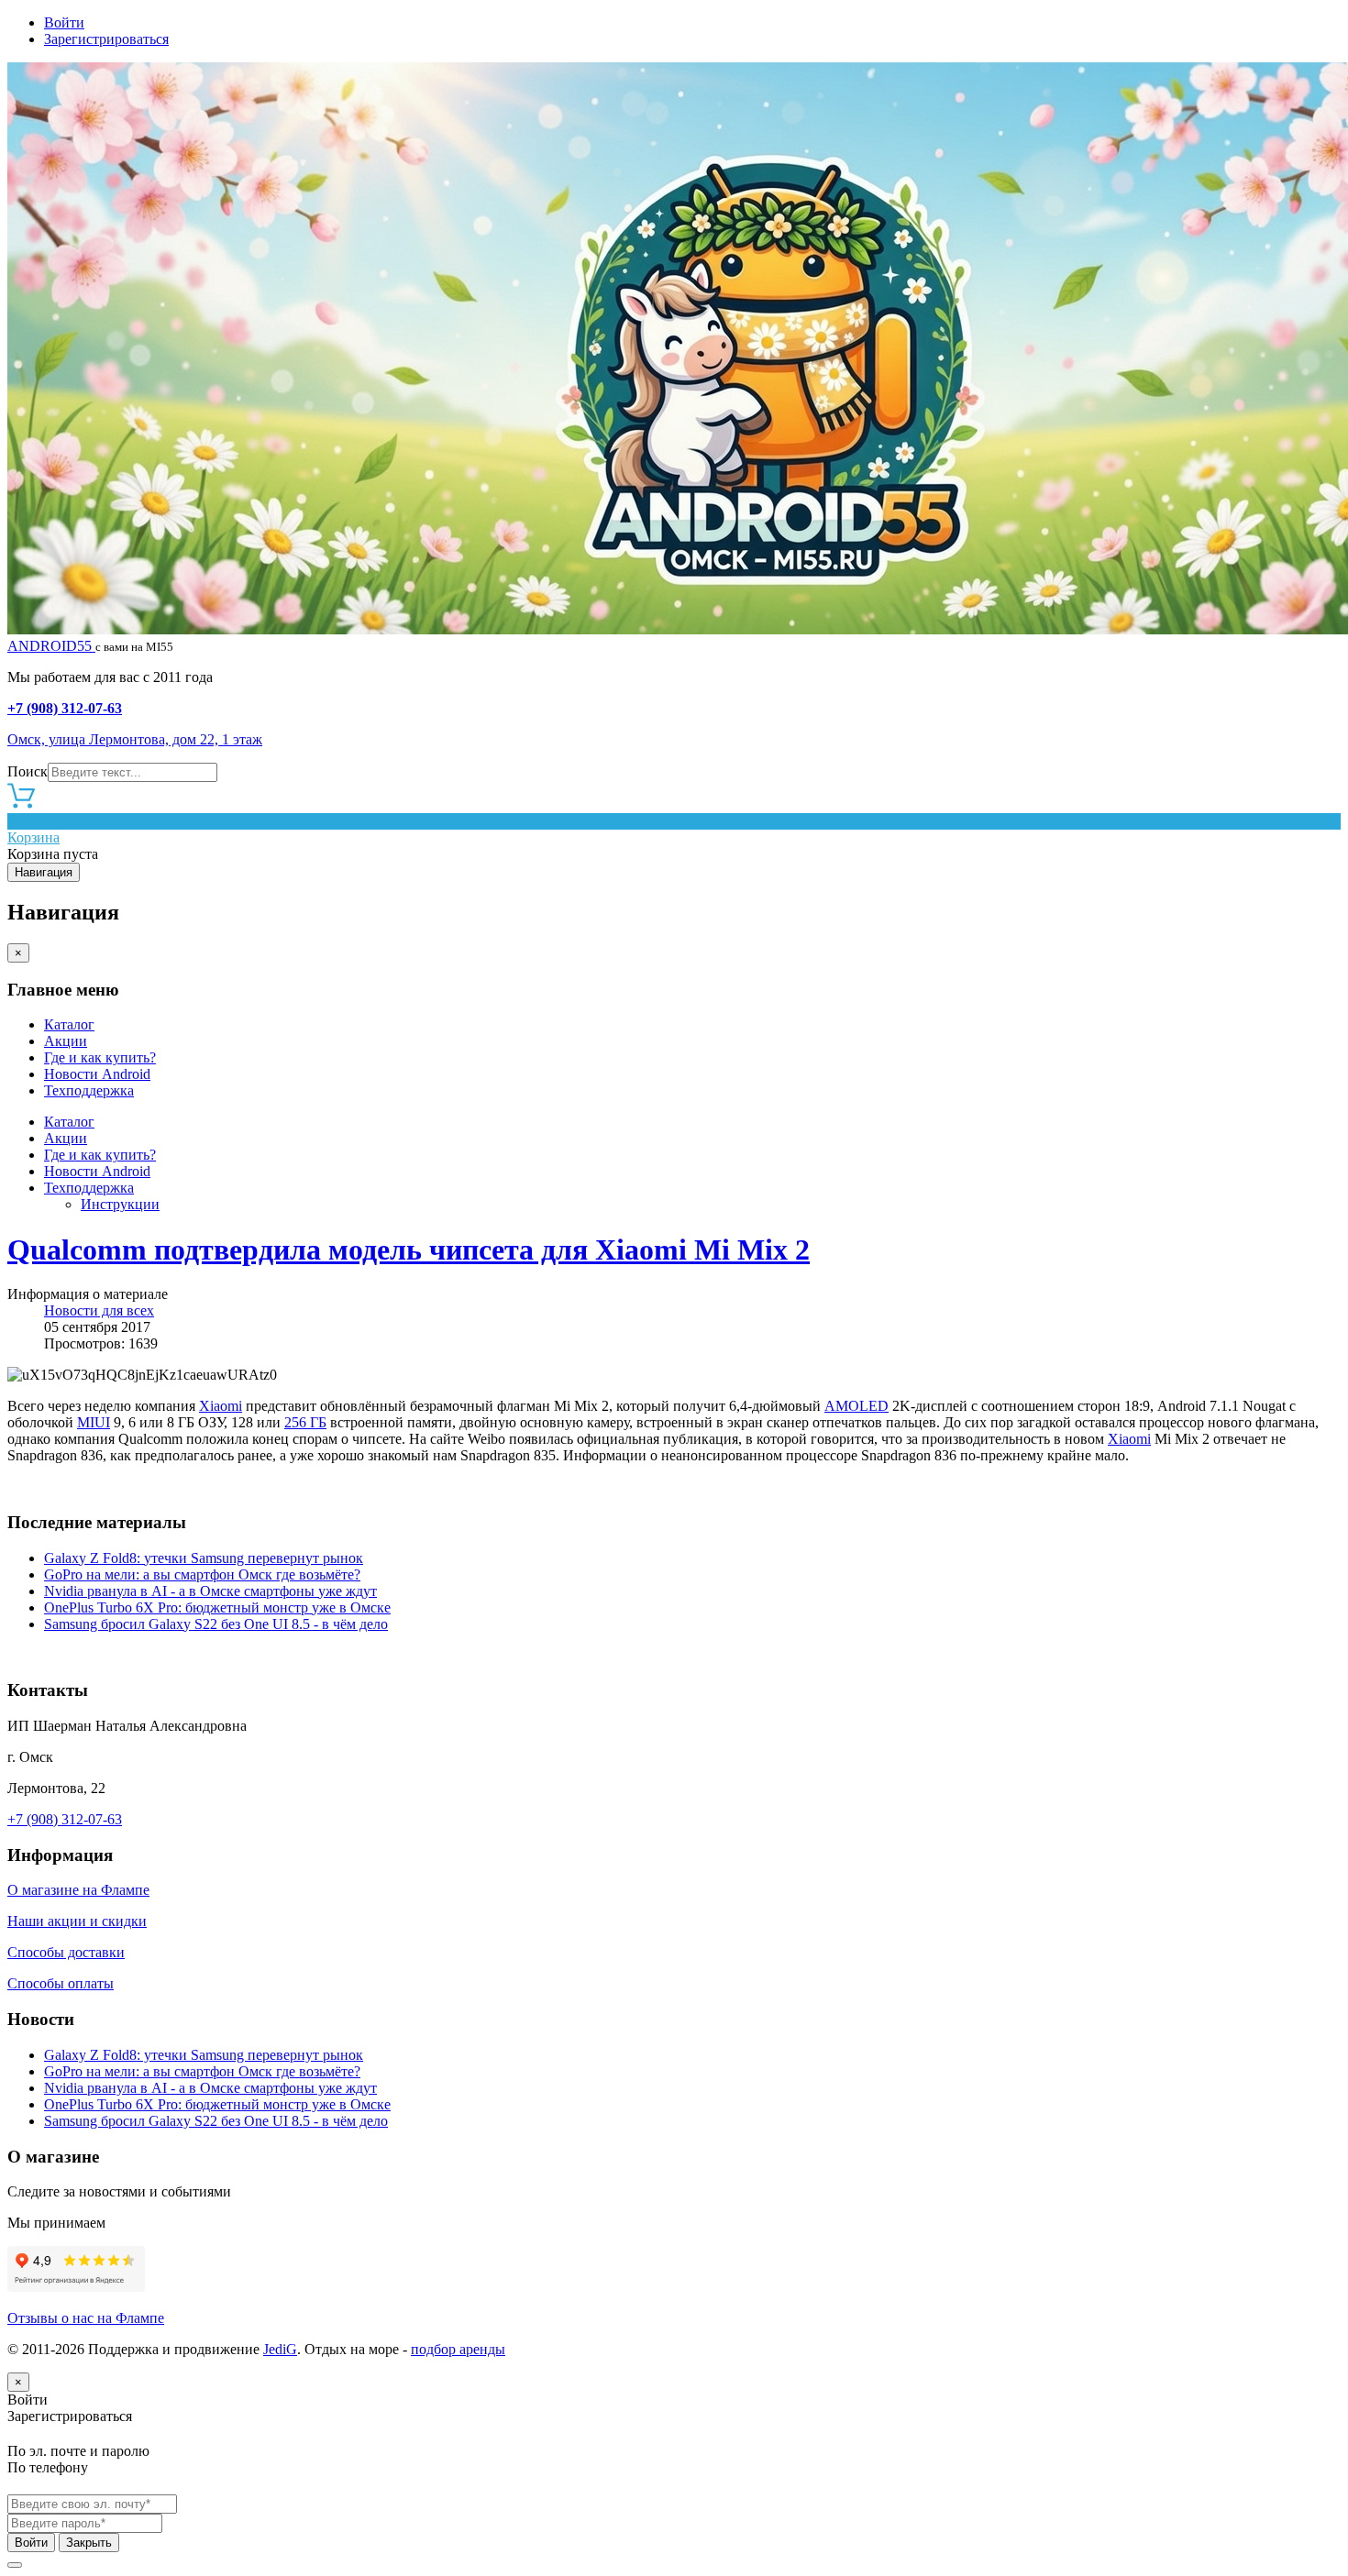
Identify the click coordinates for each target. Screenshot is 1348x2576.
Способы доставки (66, 1952)
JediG (280, 2349)
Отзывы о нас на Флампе (86, 2318)
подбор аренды (458, 2349)
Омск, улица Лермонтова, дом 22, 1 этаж (135, 739)
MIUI (94, 1422)
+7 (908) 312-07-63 (65, 708)
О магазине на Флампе (78, 1890)
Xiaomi (221, 1406)
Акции (66, 1041)
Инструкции (120, 1204)
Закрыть (89, 2543)
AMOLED (856, 1406)
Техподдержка (89, 1090)
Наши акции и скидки (77, 1921)
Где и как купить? (100, 1057)
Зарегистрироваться (106, 39)
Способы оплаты (61, 1983)
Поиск (28, 771)
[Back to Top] (15, 2565)
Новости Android (97, 1074)
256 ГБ (305, 1422)
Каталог (69, 1024)
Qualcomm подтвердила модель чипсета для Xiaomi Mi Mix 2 (409, 1249)
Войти (64, 22)
